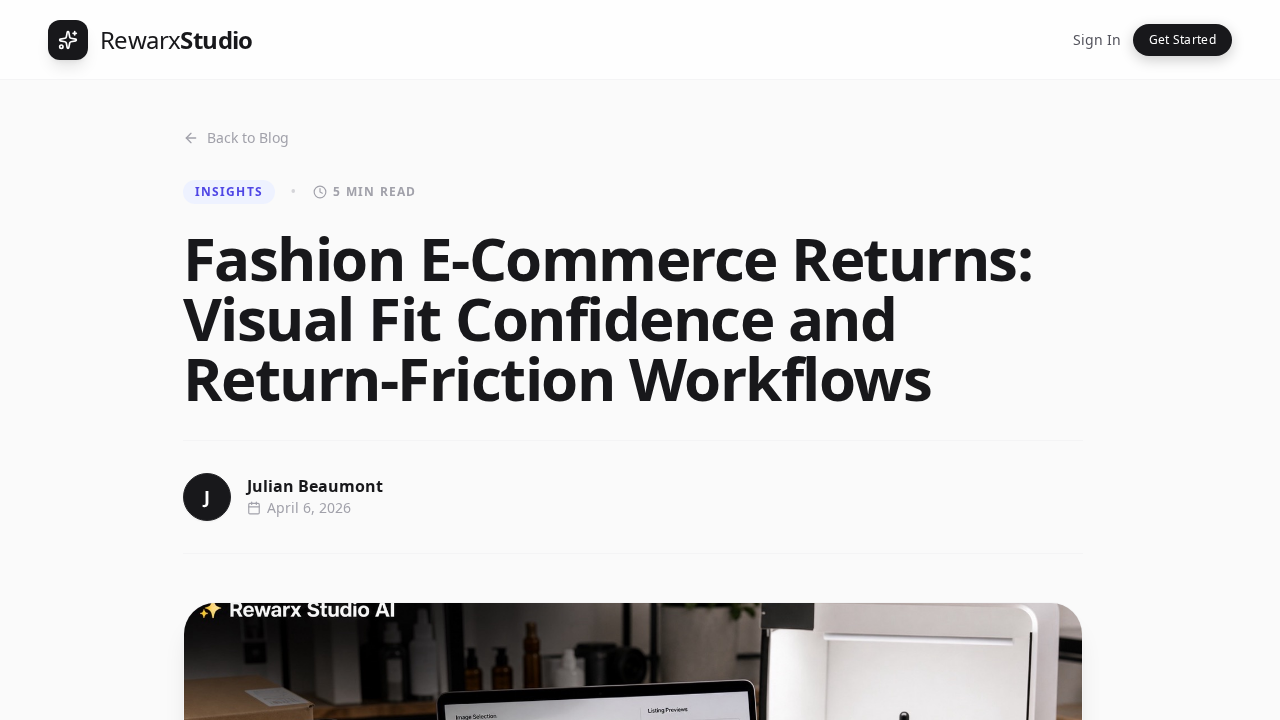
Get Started (1182, 39)
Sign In (1097, 39)
